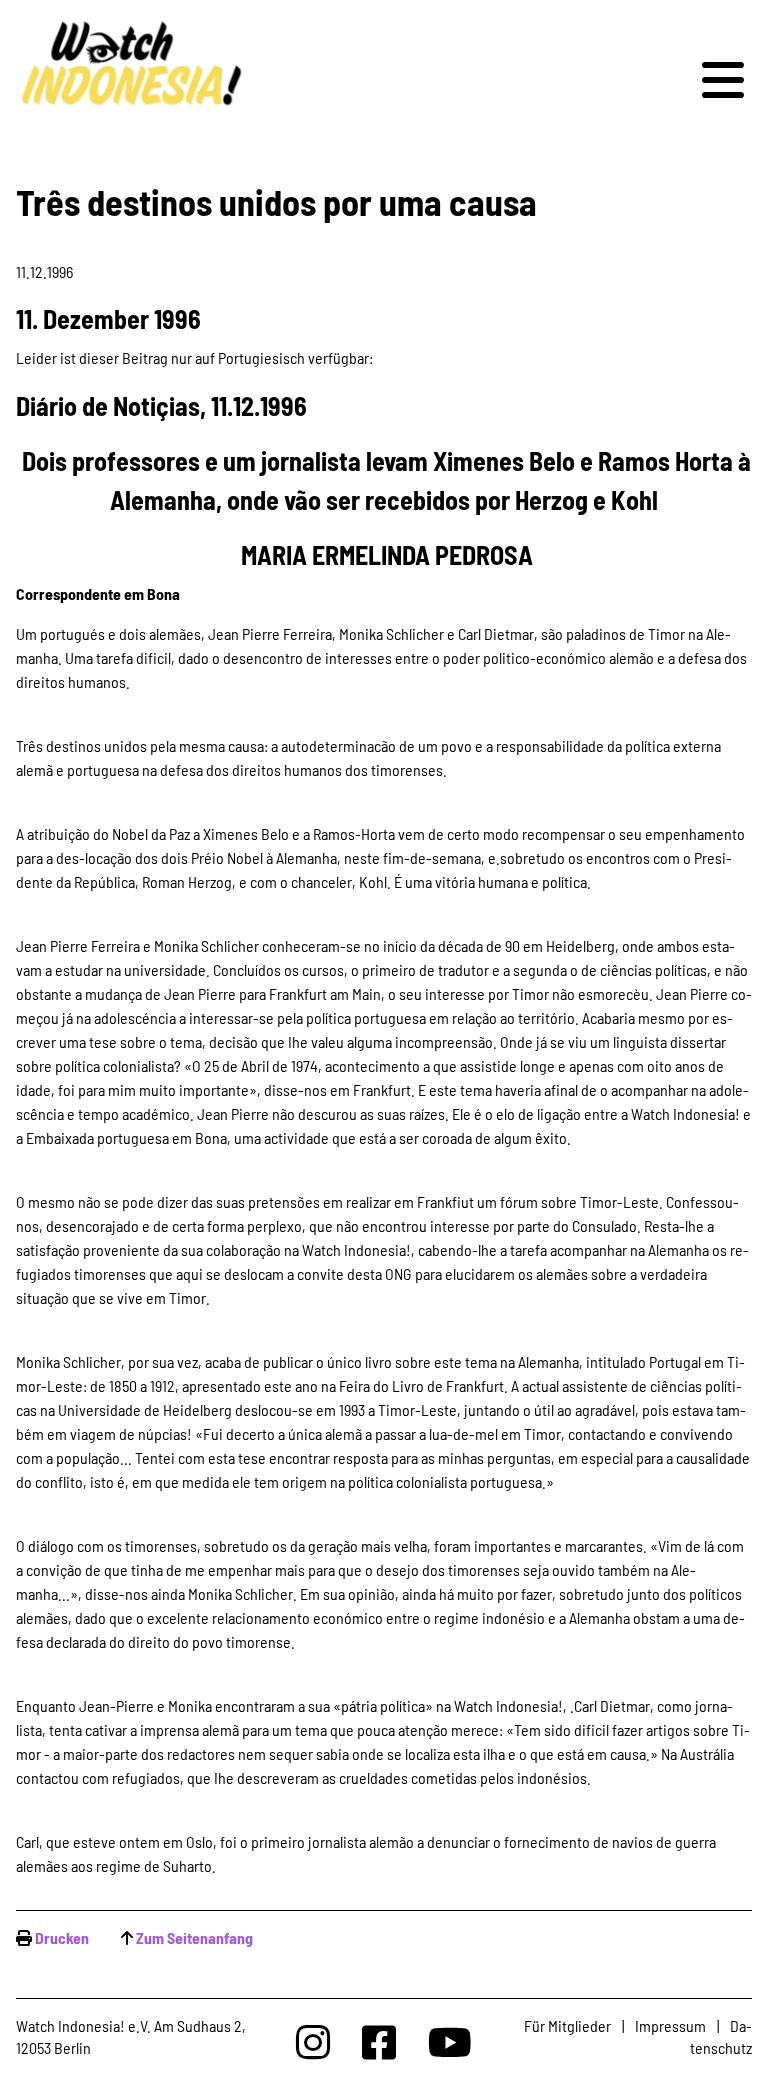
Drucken (62, 1937)
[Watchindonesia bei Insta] (313, 2041)
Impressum (670, 2025)
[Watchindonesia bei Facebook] (379, 2041)
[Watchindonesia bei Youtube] (450, 2041)
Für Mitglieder (567, 2025)
